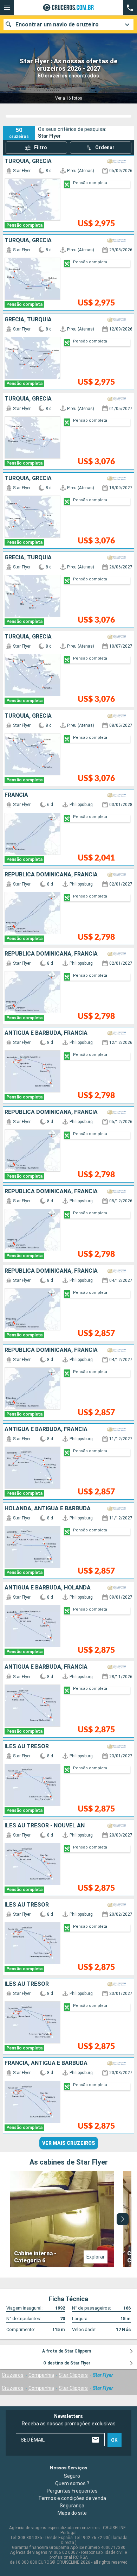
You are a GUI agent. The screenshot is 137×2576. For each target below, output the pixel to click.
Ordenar (105, 147)
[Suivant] (123, 2219)
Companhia (41, 2375)
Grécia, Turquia (28, 320)
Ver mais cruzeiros (69, 2143)
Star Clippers (73, 2375)
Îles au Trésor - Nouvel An (45, 1826)
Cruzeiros (13, 2375)
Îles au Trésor (27, 1746)
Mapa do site (72, 2513)
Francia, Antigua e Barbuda (46, 2063)
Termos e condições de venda (72, 2498)
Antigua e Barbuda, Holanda (48, 1588)
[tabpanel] (68, 2219)
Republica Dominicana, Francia (51, 875)
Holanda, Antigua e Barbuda (48, 1509)
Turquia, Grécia (28, 161)
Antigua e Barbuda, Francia (46, 1033)
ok (114, 2440)
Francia (16, 795)
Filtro (41, 147)
